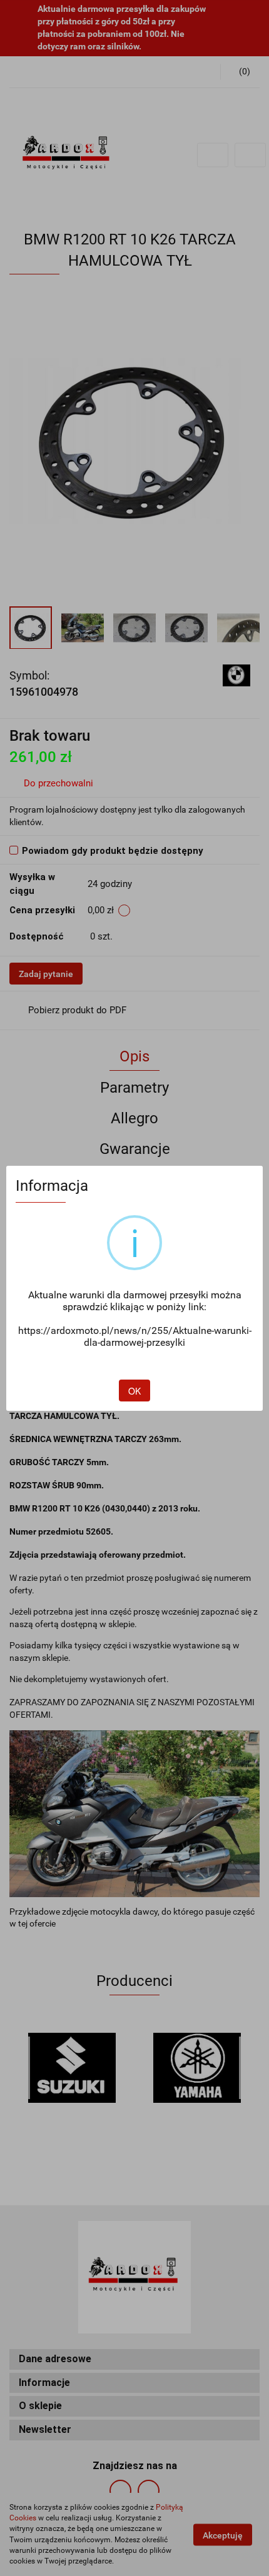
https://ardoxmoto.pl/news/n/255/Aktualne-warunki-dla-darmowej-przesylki (135, 1336)
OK (134, 1391)
